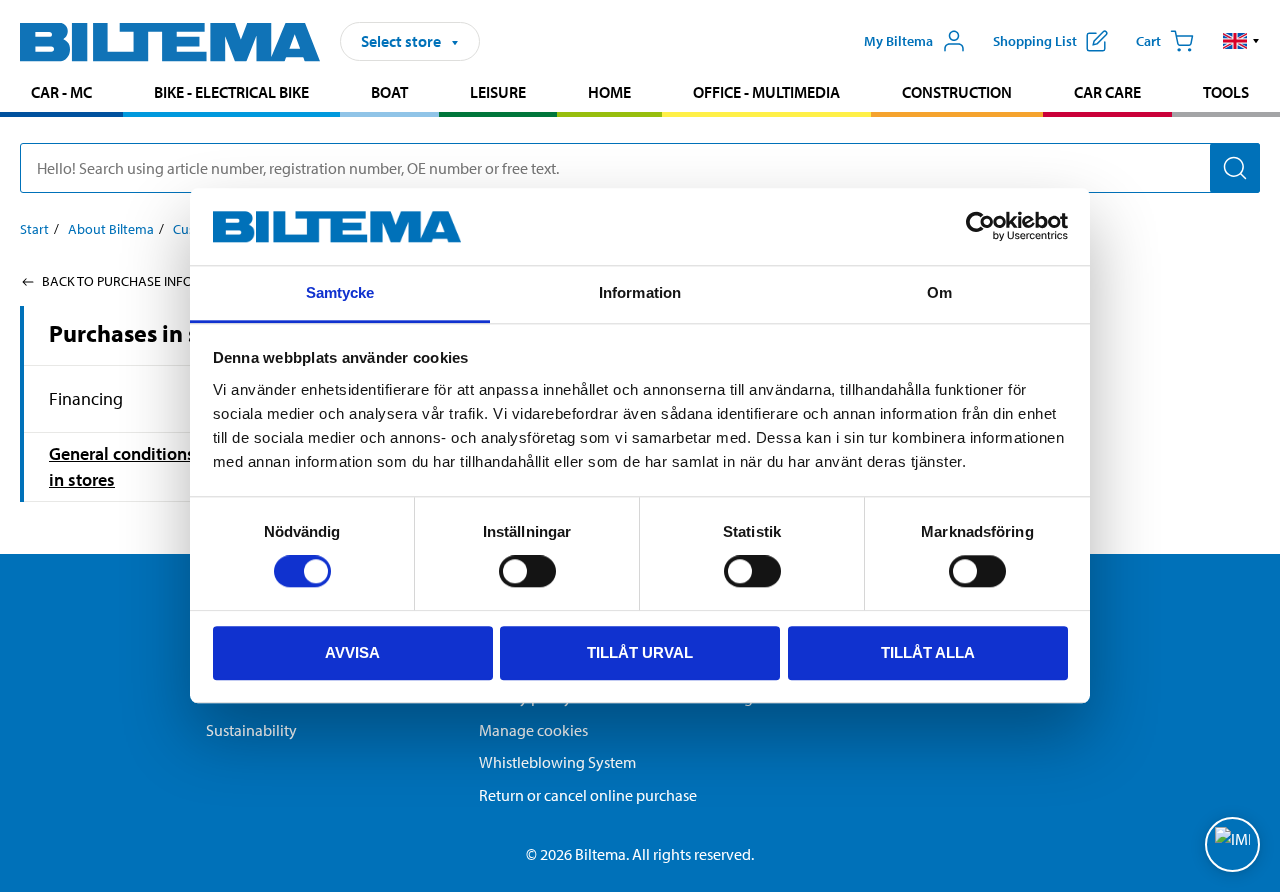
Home (609, 92)
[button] (1241, 41)
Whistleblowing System (557, 762)
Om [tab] (939, 292)
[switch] (527, 571)
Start (34, 229)
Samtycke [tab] (340, 292)
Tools (1226, 92)
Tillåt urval (640, 652)
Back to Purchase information (145, 281)
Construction (957, 92)
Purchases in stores (151, 333)
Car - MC (61, 92)
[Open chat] (1232, 844)
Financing (86, 398)
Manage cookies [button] (533, 730)
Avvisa (352, 652)
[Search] (1235, 168)
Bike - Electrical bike (231, 92)
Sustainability (251, 730)
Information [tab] (640, 292)
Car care (1107, 92)
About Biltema (111, 229)
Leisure (498, 92)
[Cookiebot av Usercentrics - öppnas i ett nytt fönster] (980, 227)
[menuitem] (61, 94)
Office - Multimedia (766, 92)
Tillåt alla (928, 652)
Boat (389, 92)
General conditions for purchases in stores (176, 466)
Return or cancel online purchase (588, 795)
